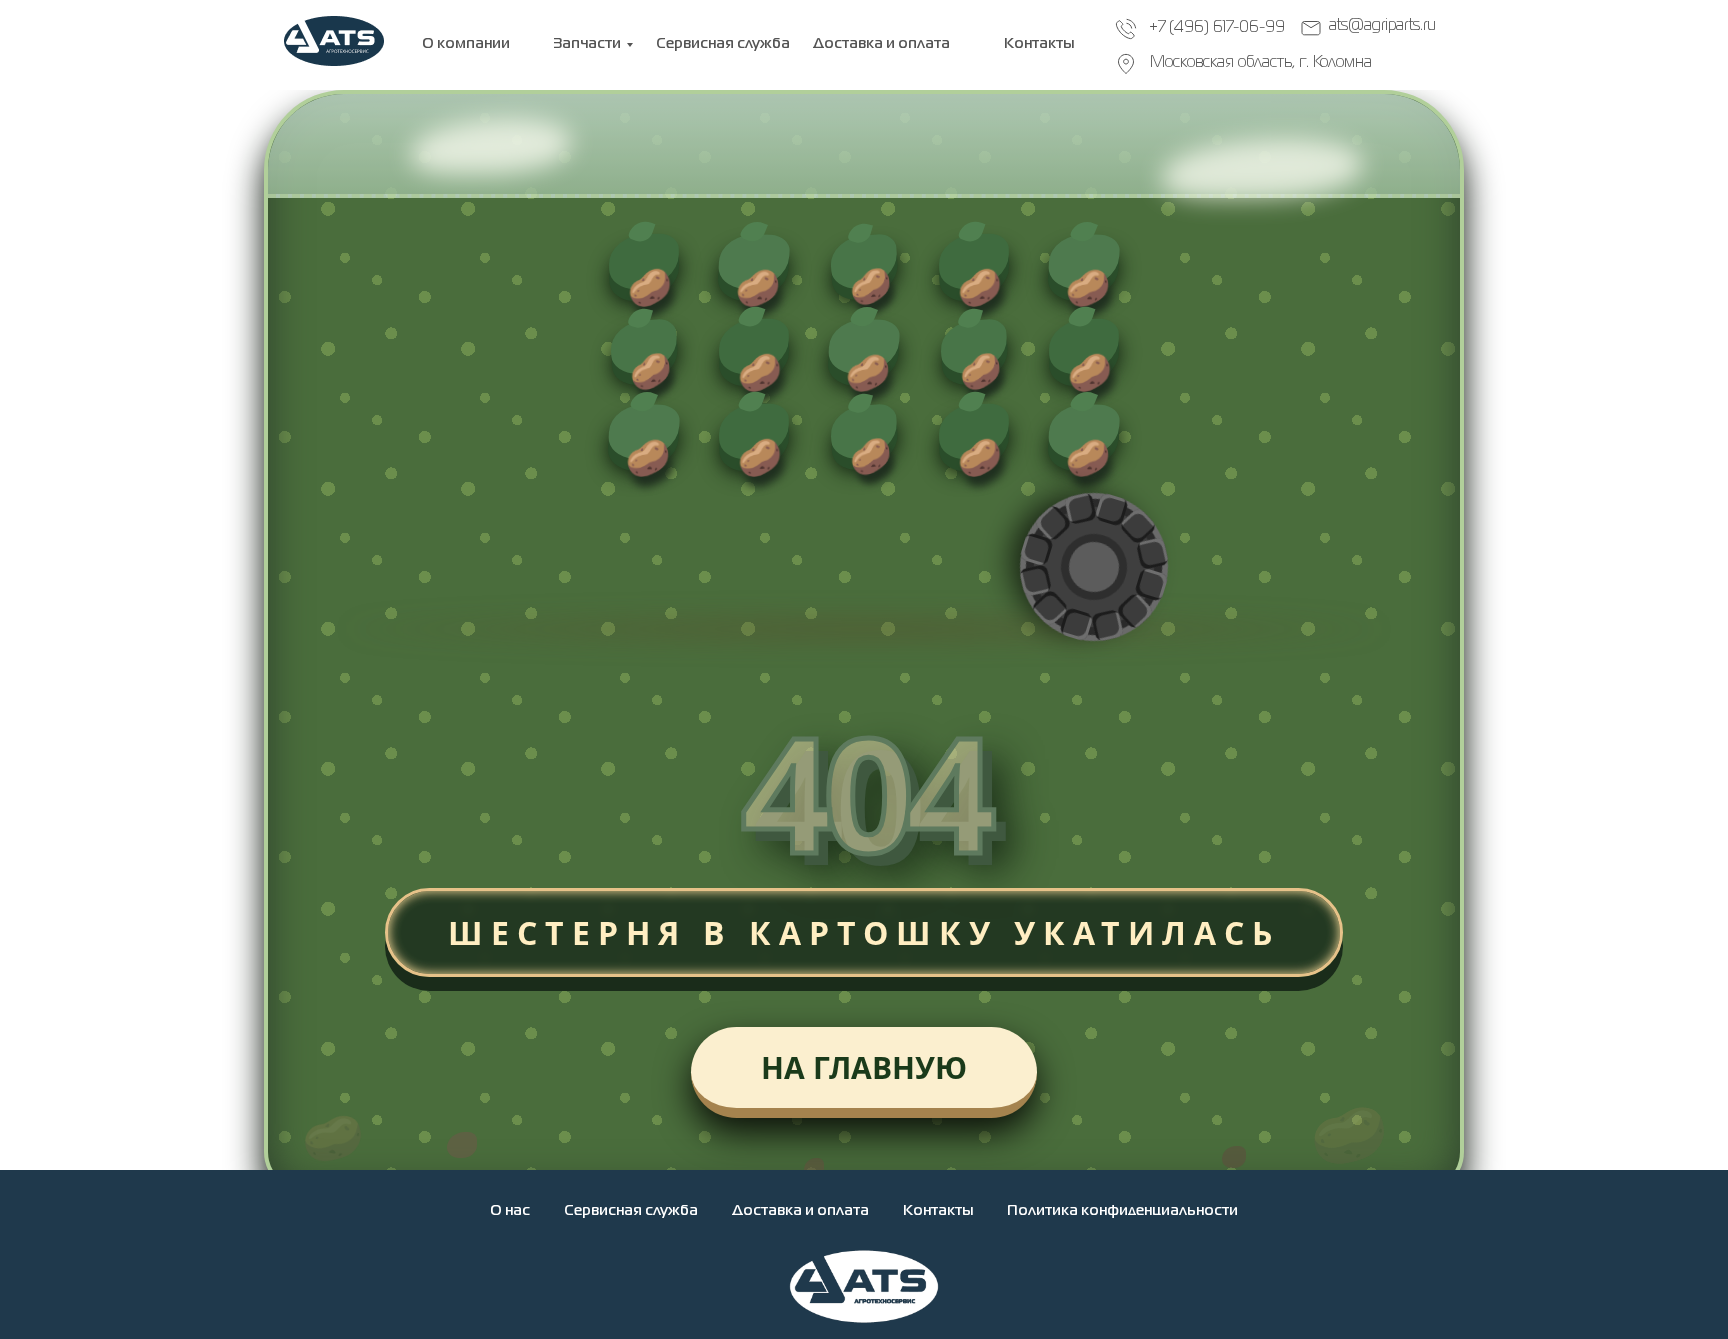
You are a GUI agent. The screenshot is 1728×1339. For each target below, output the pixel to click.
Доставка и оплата (800, 1211)
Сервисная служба (631, 1211)
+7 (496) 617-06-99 (1217, 28)
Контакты (938, 1211)
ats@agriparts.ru (1382, 26)
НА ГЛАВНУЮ (864, 1067)
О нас (510, 1211)
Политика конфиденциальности (1122, 1211)
